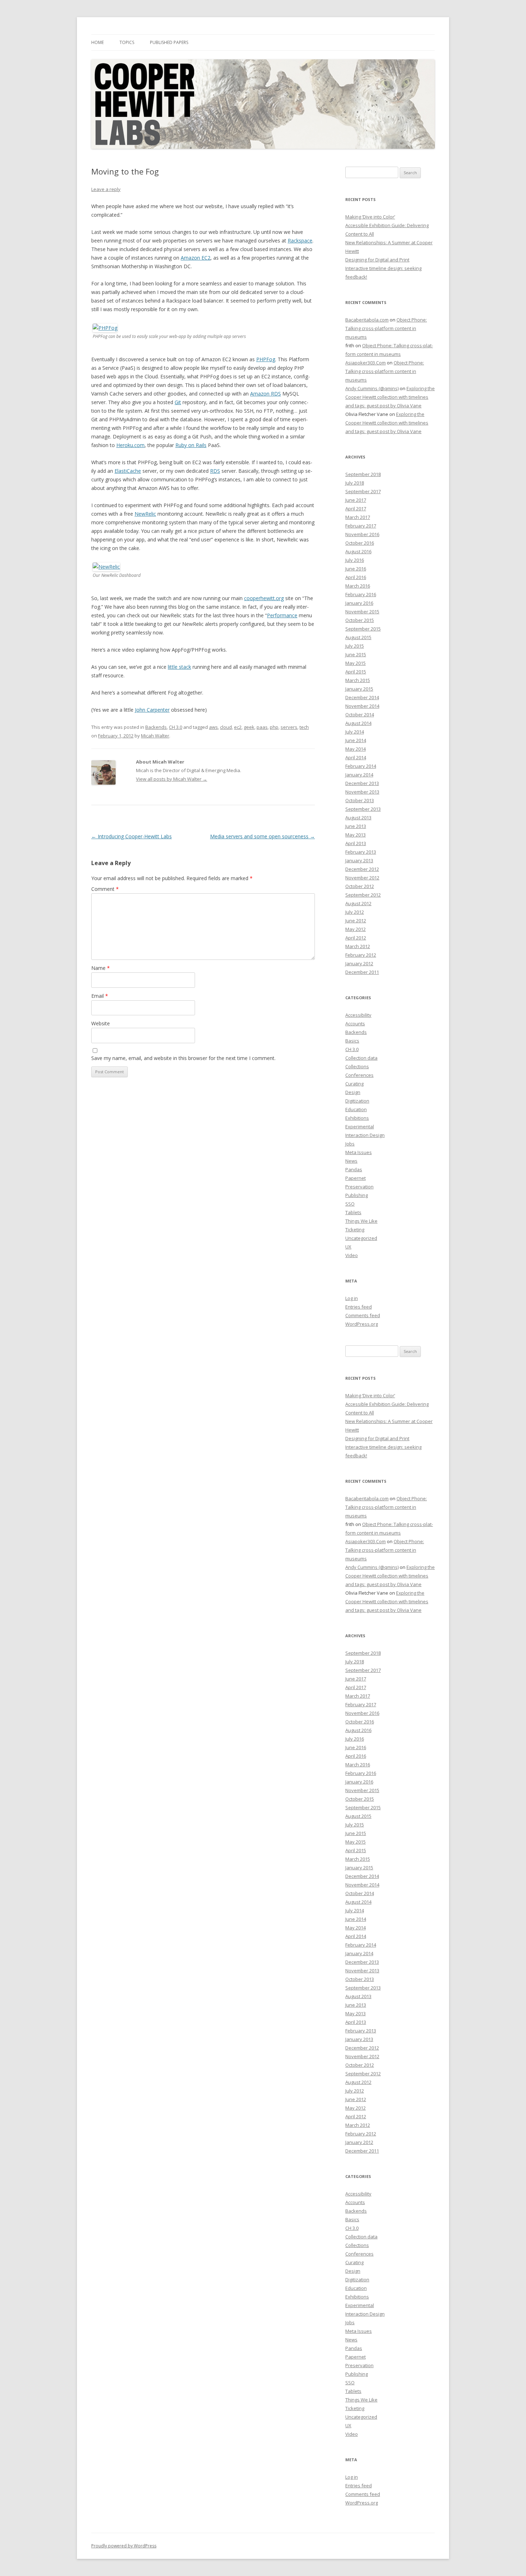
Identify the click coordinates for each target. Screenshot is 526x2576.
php (274, 727)
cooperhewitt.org (264, 598)
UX (348, 1247)
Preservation (359, 1187)
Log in (352, 1298)
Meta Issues (359, 1152)
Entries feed (359, 1307)
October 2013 (360, 800)
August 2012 (358, 903)
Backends (156, 727)
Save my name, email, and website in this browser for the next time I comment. (183, 1058)
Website (101, 1023)
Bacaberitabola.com (367, 320)
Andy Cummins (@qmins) (372, 388)
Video (352, 1255)
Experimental (360, 1127)
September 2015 (363, 629)
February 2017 (361, 526)
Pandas (354, 1169)
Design (353, 1092)
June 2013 (356, 826)
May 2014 (355, 749)
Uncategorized (361, 1238)
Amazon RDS (266, 394)
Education (356, 1109)
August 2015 (358, 637)
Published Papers (169, 42)
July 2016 (355, 560)
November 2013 (362, 792)
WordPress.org (362, 1324)
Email (100, 996)
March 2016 (358, 586)
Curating (354, 1084)
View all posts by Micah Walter (172, 779)
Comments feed (363, 1315)
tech (304, 727)
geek (249, 727)
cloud (226, 727)
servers (289, 727)
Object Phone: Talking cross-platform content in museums (386, 328)
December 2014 (362, 697)
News (351, 1161)
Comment (105, 889)
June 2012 (356, 921)
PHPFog (266, 359)
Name (101, 968)
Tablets (353, 1212)
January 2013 (359, 860)
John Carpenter (152, 710)
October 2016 (360, 543)
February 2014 (361, 766)
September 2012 (363, 895)
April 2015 (356, 672)
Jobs (350, 1144)
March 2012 (358, 946)
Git (178, 402)
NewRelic (145, 514)
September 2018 (363, 474)
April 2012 (356, 938)
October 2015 (360, 620)
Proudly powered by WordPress (124, 2546)
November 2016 (362, 534)
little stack (179, 667)
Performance (282, 615)
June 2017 (356, 500)
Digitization (357, 1101)
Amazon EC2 (196, 258)
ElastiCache (128, 471)
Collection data (361, 1058)
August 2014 (358, 723)
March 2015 (358, 680)
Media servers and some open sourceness (262, 836)
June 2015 (356, 654)
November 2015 (362, 612)
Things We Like (361, 1221)
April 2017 (356, 509)
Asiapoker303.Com (366, 363)
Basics (352, 1041)
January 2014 (359, 775)
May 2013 (355, 835)
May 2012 (355, 929)
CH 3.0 (176, 727)
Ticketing (355, 1230)
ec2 (238, 727)
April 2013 (356, 843)
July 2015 (355, 646)
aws (213, 727)
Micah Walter (155, 736)
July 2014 (355, 732)
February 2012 (361, 955)
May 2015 (355, 663)
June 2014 (356, 740)
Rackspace (300, 241)
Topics (127, 42)
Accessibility (358, 1015)
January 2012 (359, 963)
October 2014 (360, 715)
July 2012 (355, 912)
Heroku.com (130, 445)
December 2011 (362, 972)
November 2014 (362, 706)
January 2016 (359, 603)
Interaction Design (365, 1135)
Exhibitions (357, 1118)
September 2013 (363, 809)
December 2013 (362, 783)
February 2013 (361, 852)
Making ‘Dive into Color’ (370, 217)
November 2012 (362, 878)
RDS (215, 471)
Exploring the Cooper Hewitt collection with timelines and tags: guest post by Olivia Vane (390, 397)
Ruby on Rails (191, 445)
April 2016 (356, 577)
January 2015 (359, 689)
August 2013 (358, 818)
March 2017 (358, 517)
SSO (350, 1204)
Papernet (355, 1178)
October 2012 (360, 886)
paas (262, 727)
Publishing (357, 1195)
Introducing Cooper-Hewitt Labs (131, 836)
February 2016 (361, 594)
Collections (357, 1066)
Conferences (359, 1075)
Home (98, 42)
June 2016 (356, 569)
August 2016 (358, 551)
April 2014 (356, 757)
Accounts (355, 1024)
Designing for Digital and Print (377, 260)
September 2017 (363, 491)
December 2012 (362, 869)
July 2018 (355, 483)
